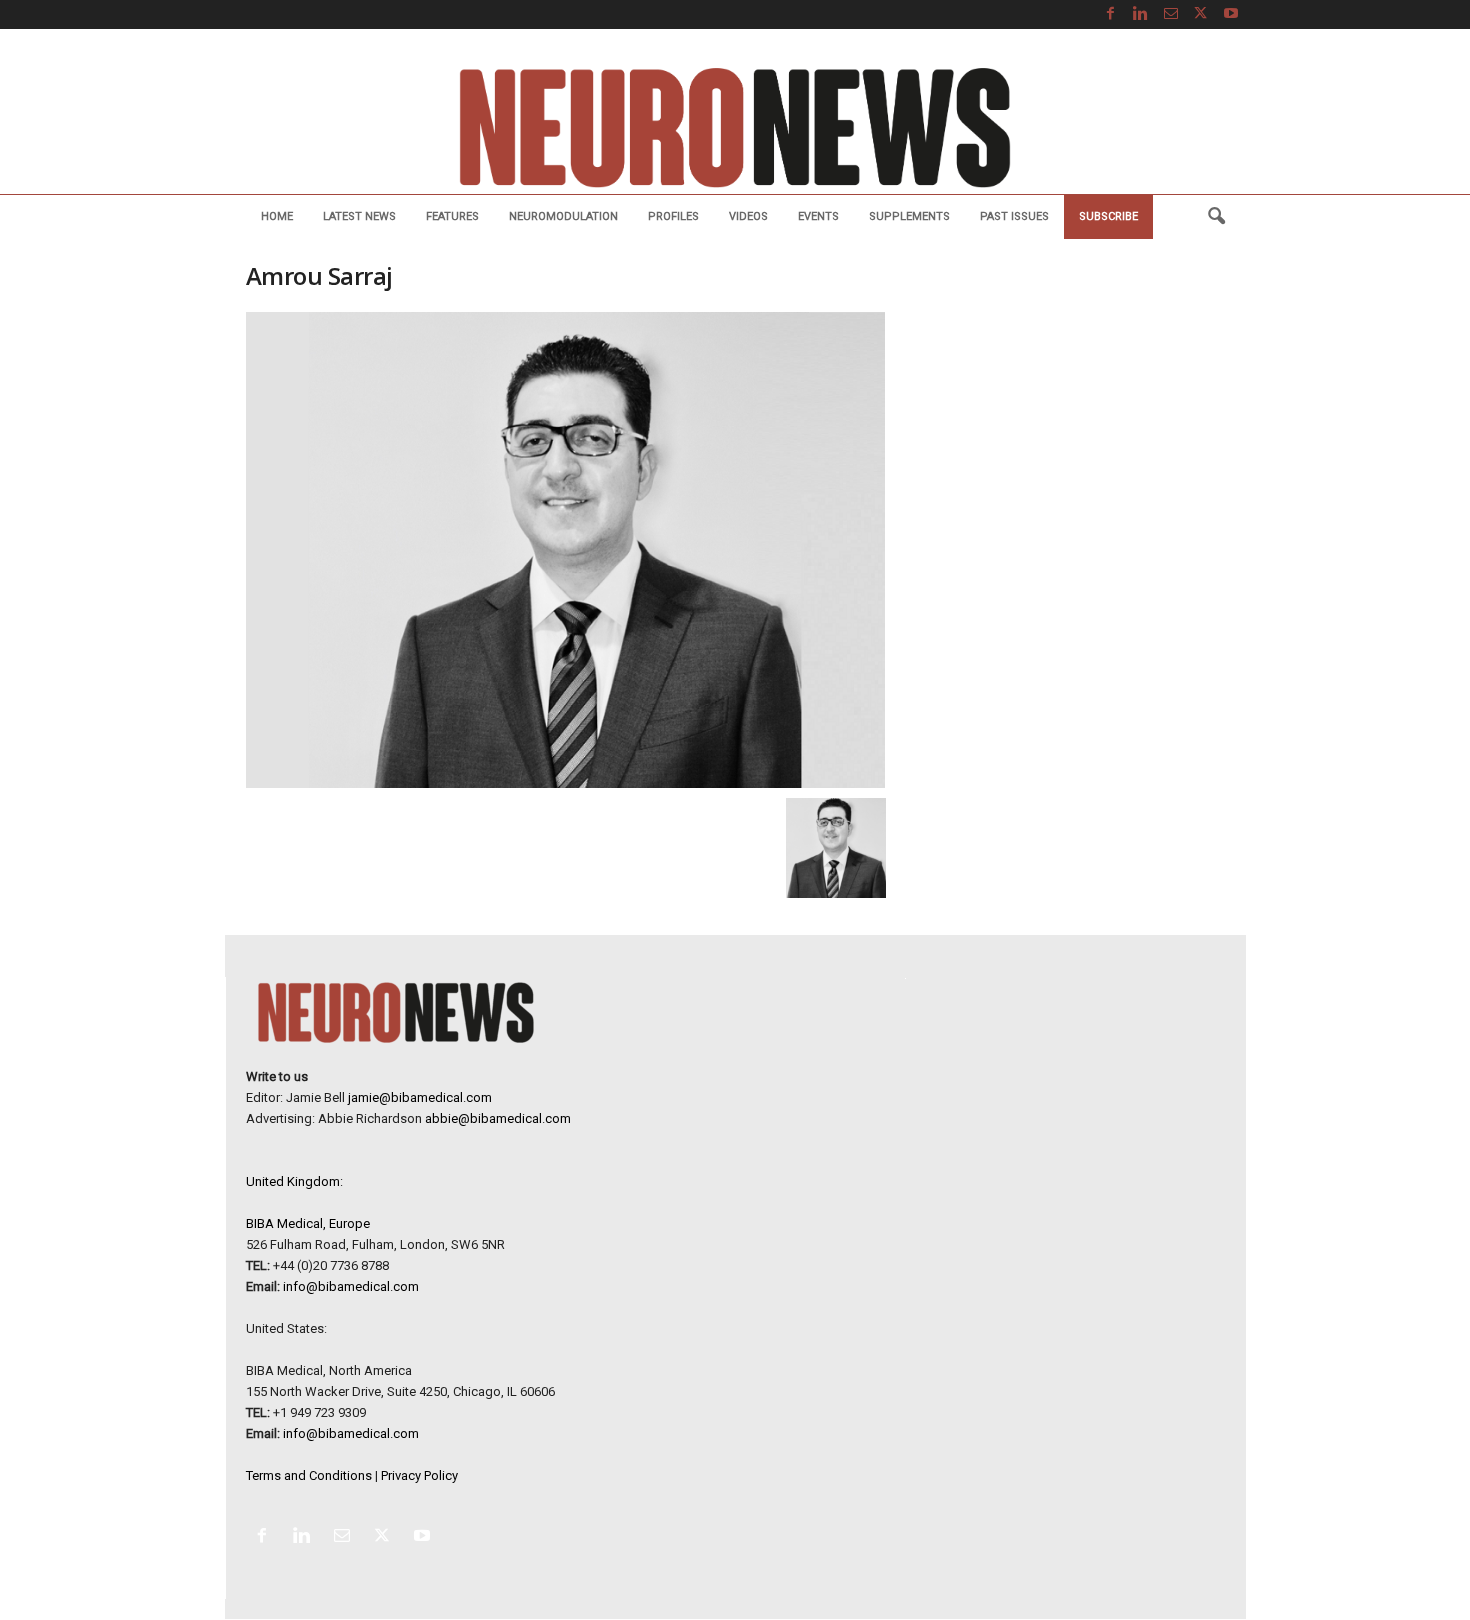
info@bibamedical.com (351, 1286)
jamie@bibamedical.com (420, 1097)
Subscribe (1108, 216)
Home (277, 216)
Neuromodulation (563, 216)
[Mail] (1171, 14)
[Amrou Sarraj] (566, 550)
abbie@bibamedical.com (498, 1118)
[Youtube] (1231, 14)
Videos (748, 216)
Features (452, 216)
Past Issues (1014, 216)
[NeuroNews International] (735, 126)
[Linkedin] (1141, 14)
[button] (1216, 217)
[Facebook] (1111, 14)
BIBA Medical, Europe (308, 1223)
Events (818, 216)
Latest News (359, 216)
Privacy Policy (419, 1475)
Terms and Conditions (309, 1475)
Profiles (673, 216)
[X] (1201, 14)
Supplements (909, 216)
